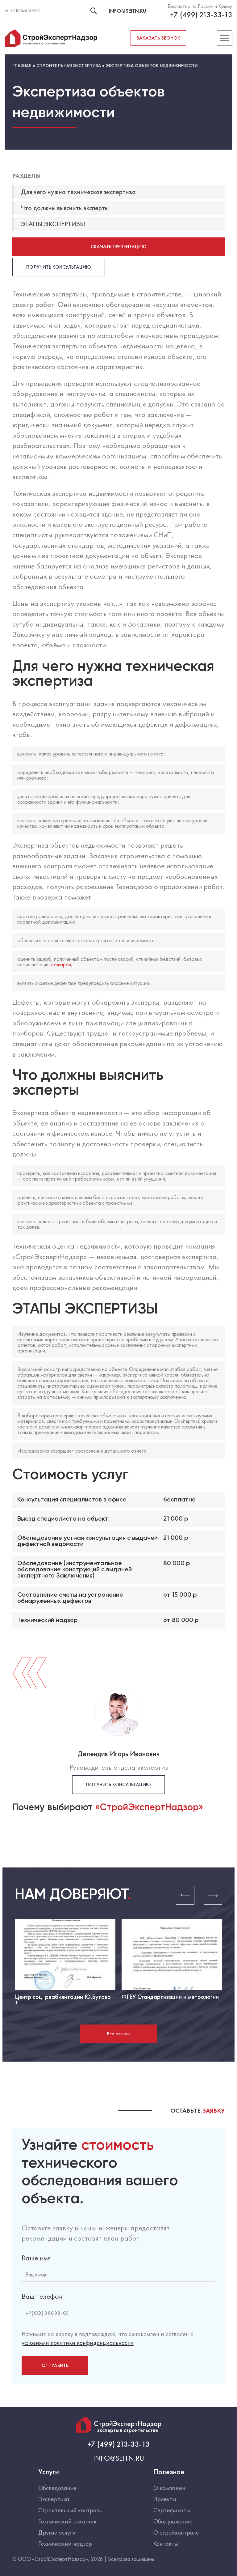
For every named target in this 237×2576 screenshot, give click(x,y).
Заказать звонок (158, 38)
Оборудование (173, 2521)
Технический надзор (65, 2544)
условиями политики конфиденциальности (78, 2343)
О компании (169, 2488)
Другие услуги (57, 2532)
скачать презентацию (119, 247)
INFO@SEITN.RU (128, 11)
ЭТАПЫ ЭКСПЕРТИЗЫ (53, 224)
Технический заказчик (67, 2521)
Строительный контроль (70, 2510)
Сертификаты (172, 2510)
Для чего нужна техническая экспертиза (78, 192)
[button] (185, 1895)
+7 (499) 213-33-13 (201, 15)
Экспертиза (54, 2499)
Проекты (165, 2499)
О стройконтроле (176, 2532)
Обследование (58, 2488)
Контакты (166, 2544)
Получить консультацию (59, 267)
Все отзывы (118, 2034)
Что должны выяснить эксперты (65, 208)
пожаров (61, 964)
